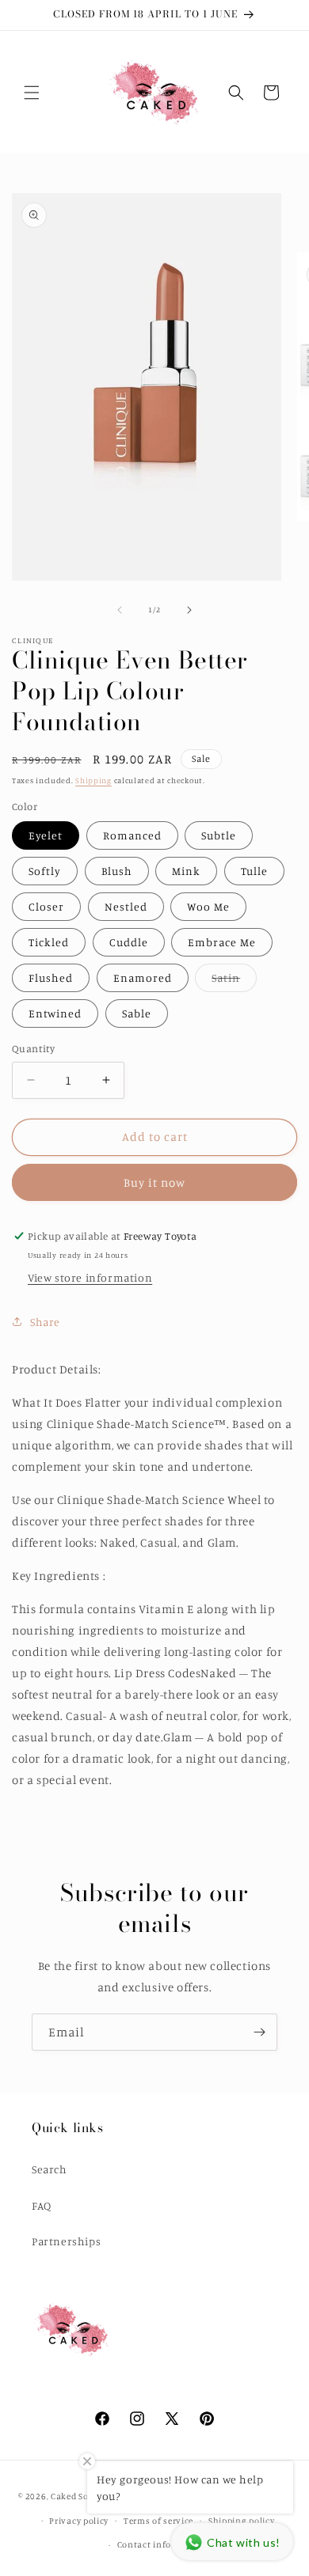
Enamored (143, 977)
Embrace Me (222, 942)
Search (50, 2169)
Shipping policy (242, 2521)
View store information (90, 1277)
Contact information (162, 2544)
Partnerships (66, 2241)
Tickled (49, 942)
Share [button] (45, 1322)
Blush (117, 871)
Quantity (33, 1048)
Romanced (132, 835)
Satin (234, 981)
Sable (137, 1013)
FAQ (42, 2205)
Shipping (93, 780)
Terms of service (158, 2521)
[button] (32, 93)
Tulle (254, 871)
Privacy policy (79, 2521)
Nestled (126, 906)
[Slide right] (189, 610)
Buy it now (154, 1182)
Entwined (55, 1013)
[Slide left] (120, 610)
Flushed (51, 977)
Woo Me (208, 906)
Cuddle (129, 942)
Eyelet (46, 835)
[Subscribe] (259, 2032)
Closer (46, 906)
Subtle (219, 835)
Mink (186, 871)
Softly (45, 871)
